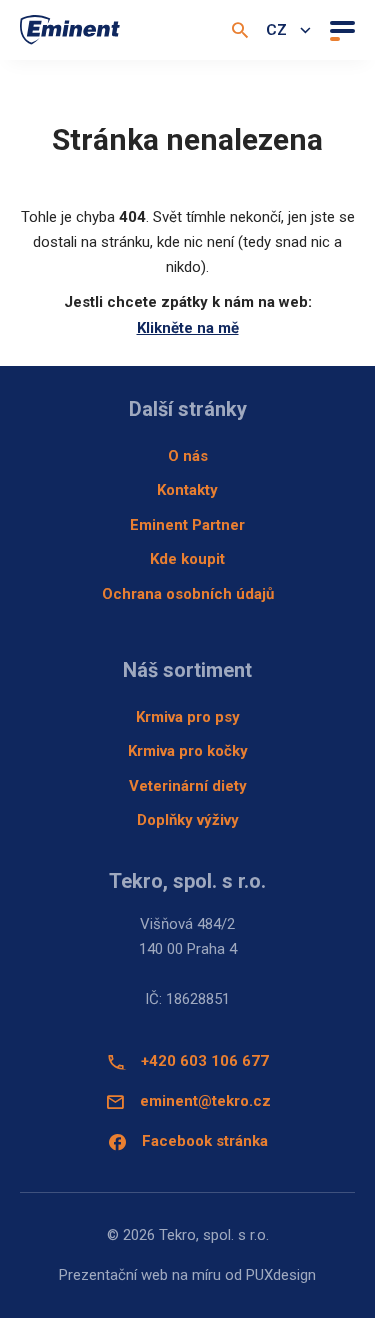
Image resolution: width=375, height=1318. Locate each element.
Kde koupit (187, 559)
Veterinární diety (188, 786)
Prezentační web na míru (140, 1275)
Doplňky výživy (188, 820)
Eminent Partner (187, 525)
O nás (188, 456)
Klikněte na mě (188, 328)
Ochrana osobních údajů (188, 594)
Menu (340, 30)
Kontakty (187, 490)
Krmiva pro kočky (188, 751)
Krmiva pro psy (188, 717)
